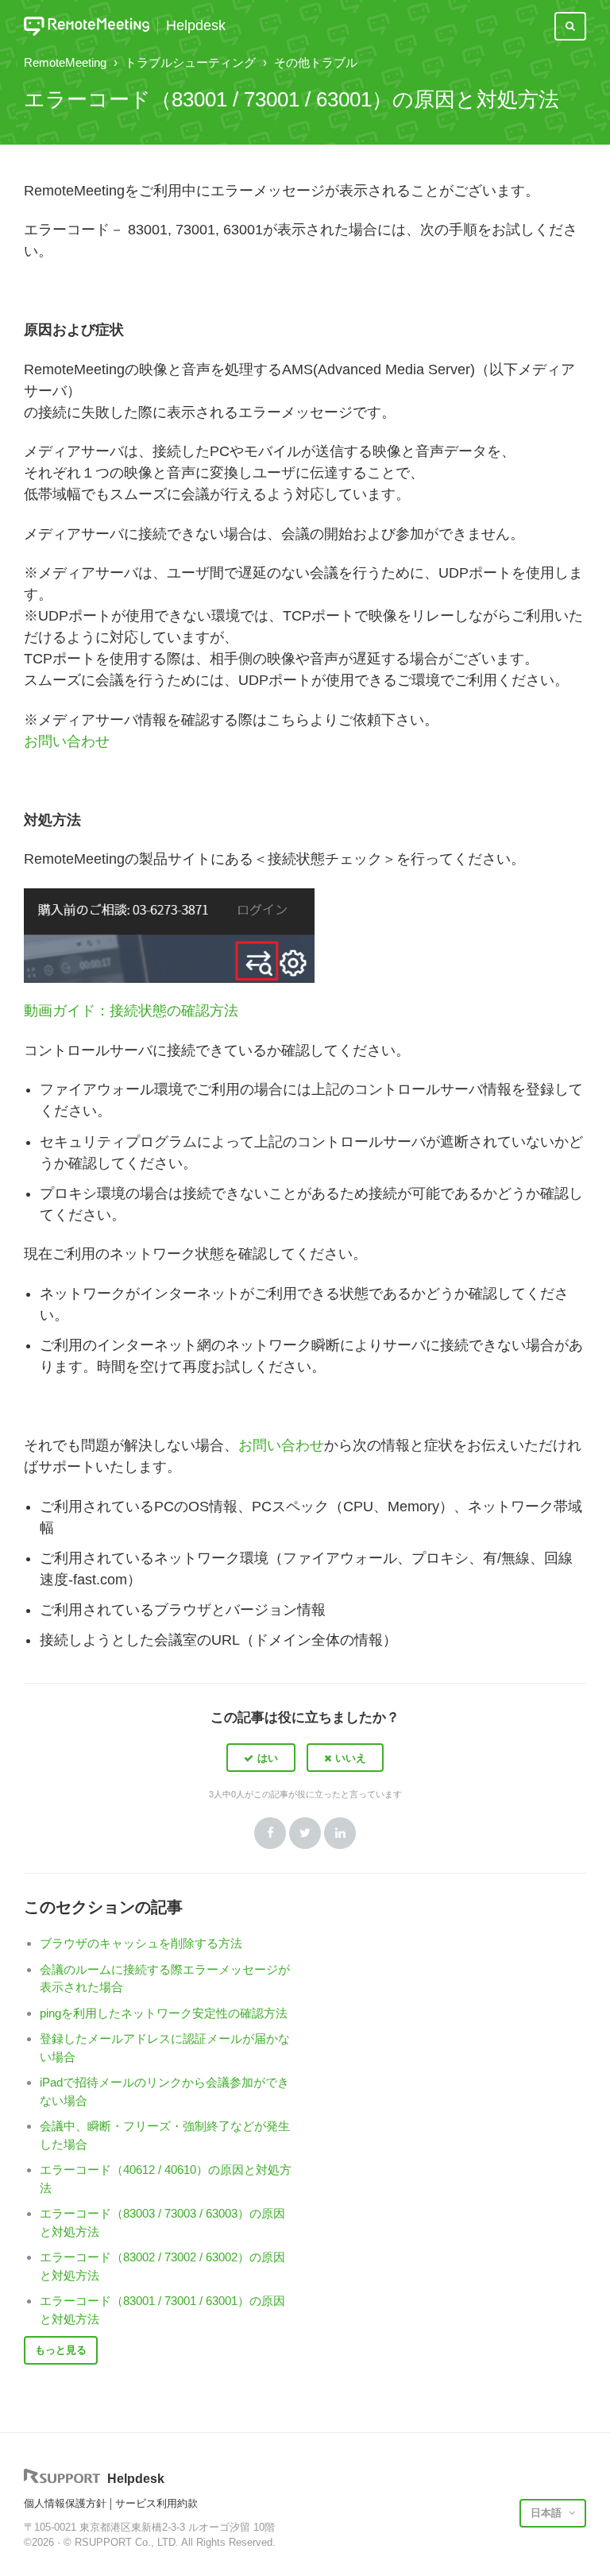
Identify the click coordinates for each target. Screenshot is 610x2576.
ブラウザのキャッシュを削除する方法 (141, 1943)
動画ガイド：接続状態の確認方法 (131, 1011)
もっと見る (61, 2350)
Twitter (305, 1833)
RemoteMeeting (65, 62)
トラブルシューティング (190, 62)
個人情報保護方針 (65, 2503)
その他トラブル (316, 62)
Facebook (270, 1833)
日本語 (548, 2513)
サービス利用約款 (156, 2503)
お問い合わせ (67, 741)
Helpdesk (196, 26)
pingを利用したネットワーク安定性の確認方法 (164, 2013)
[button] (261, 1758)
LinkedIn (340, 1833)
